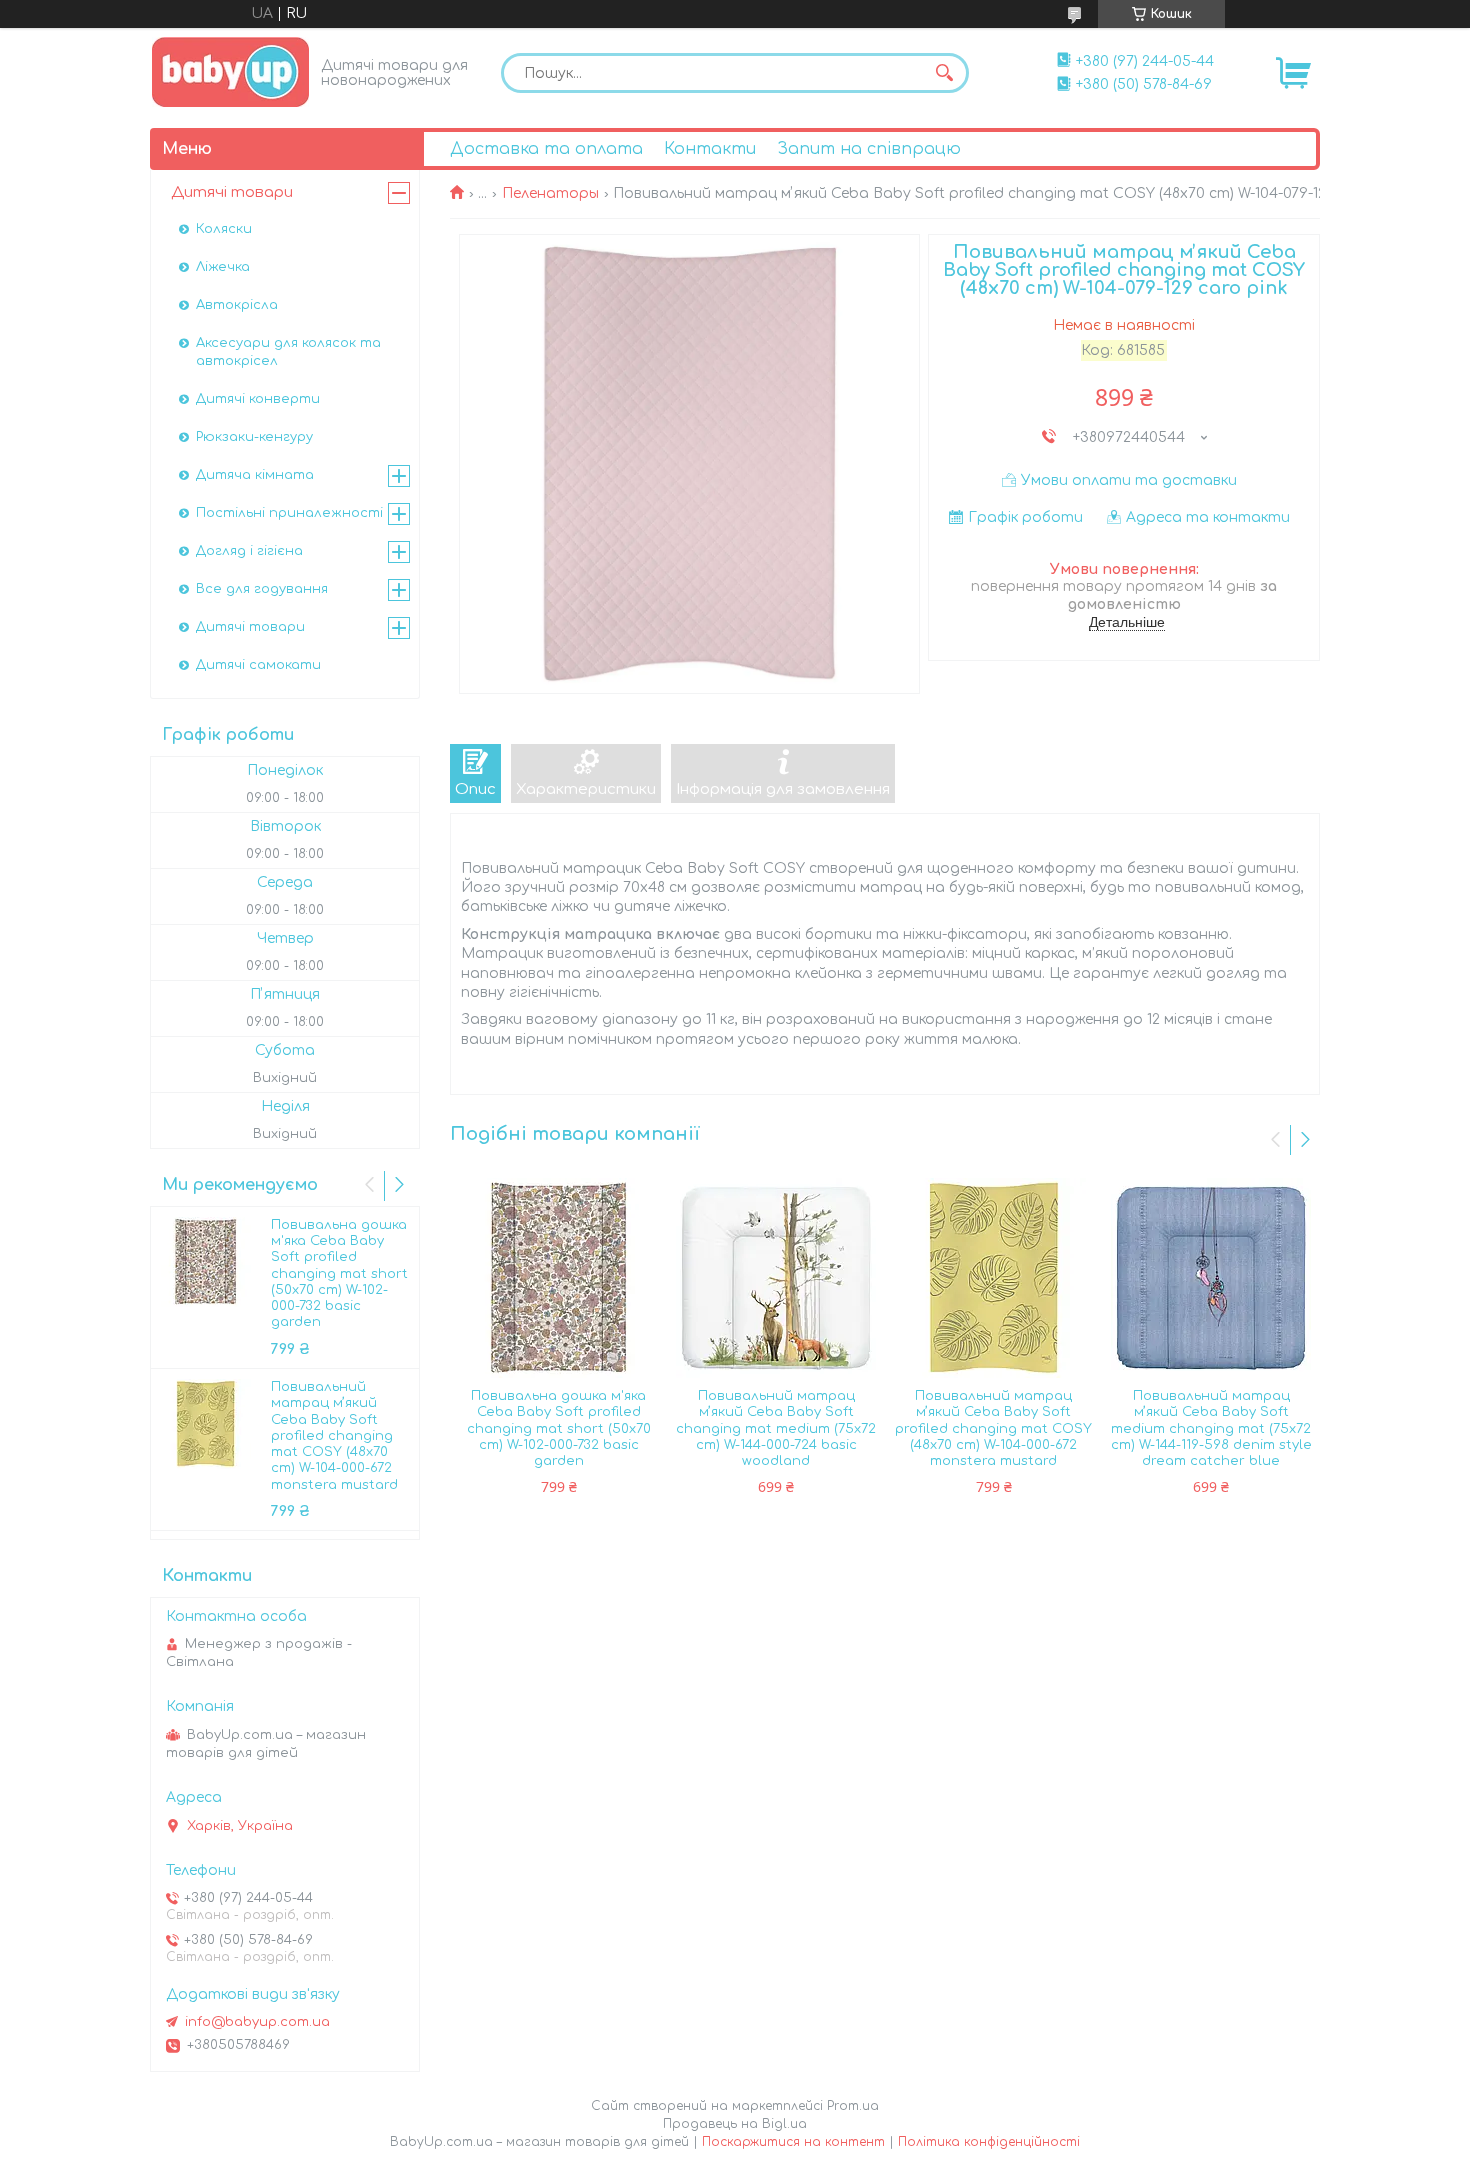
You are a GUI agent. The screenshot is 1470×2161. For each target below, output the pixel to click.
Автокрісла (237, 305)
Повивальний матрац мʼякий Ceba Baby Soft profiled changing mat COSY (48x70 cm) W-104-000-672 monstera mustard (993, 1428)
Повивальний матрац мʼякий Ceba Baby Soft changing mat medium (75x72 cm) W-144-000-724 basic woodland (776, 1428)
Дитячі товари (232, 192)
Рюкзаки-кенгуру (254, 437)
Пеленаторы (550, 193)
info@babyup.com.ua (257, 2022)
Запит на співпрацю (869, 149)
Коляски (224, 229)
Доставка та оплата (546, 149)
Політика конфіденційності (989, 2142)
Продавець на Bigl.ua (735, 2124)
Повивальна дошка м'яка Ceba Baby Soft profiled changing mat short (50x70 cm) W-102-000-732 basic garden (559, 1428)
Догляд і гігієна (249, 551)
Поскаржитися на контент (793, 2142)
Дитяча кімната (255, 475)
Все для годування (262, 589)
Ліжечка (223, 267)
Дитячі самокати (258, 665)
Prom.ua (853, 2106)
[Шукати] (944, 73)
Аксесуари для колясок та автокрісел (288, 352)
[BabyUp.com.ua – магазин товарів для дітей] (230, 71)
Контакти (710, 149)
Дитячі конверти (258, 399)
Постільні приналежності (289, 513)
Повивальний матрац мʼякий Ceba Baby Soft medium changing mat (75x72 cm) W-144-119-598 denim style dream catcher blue (1211, 1428)
